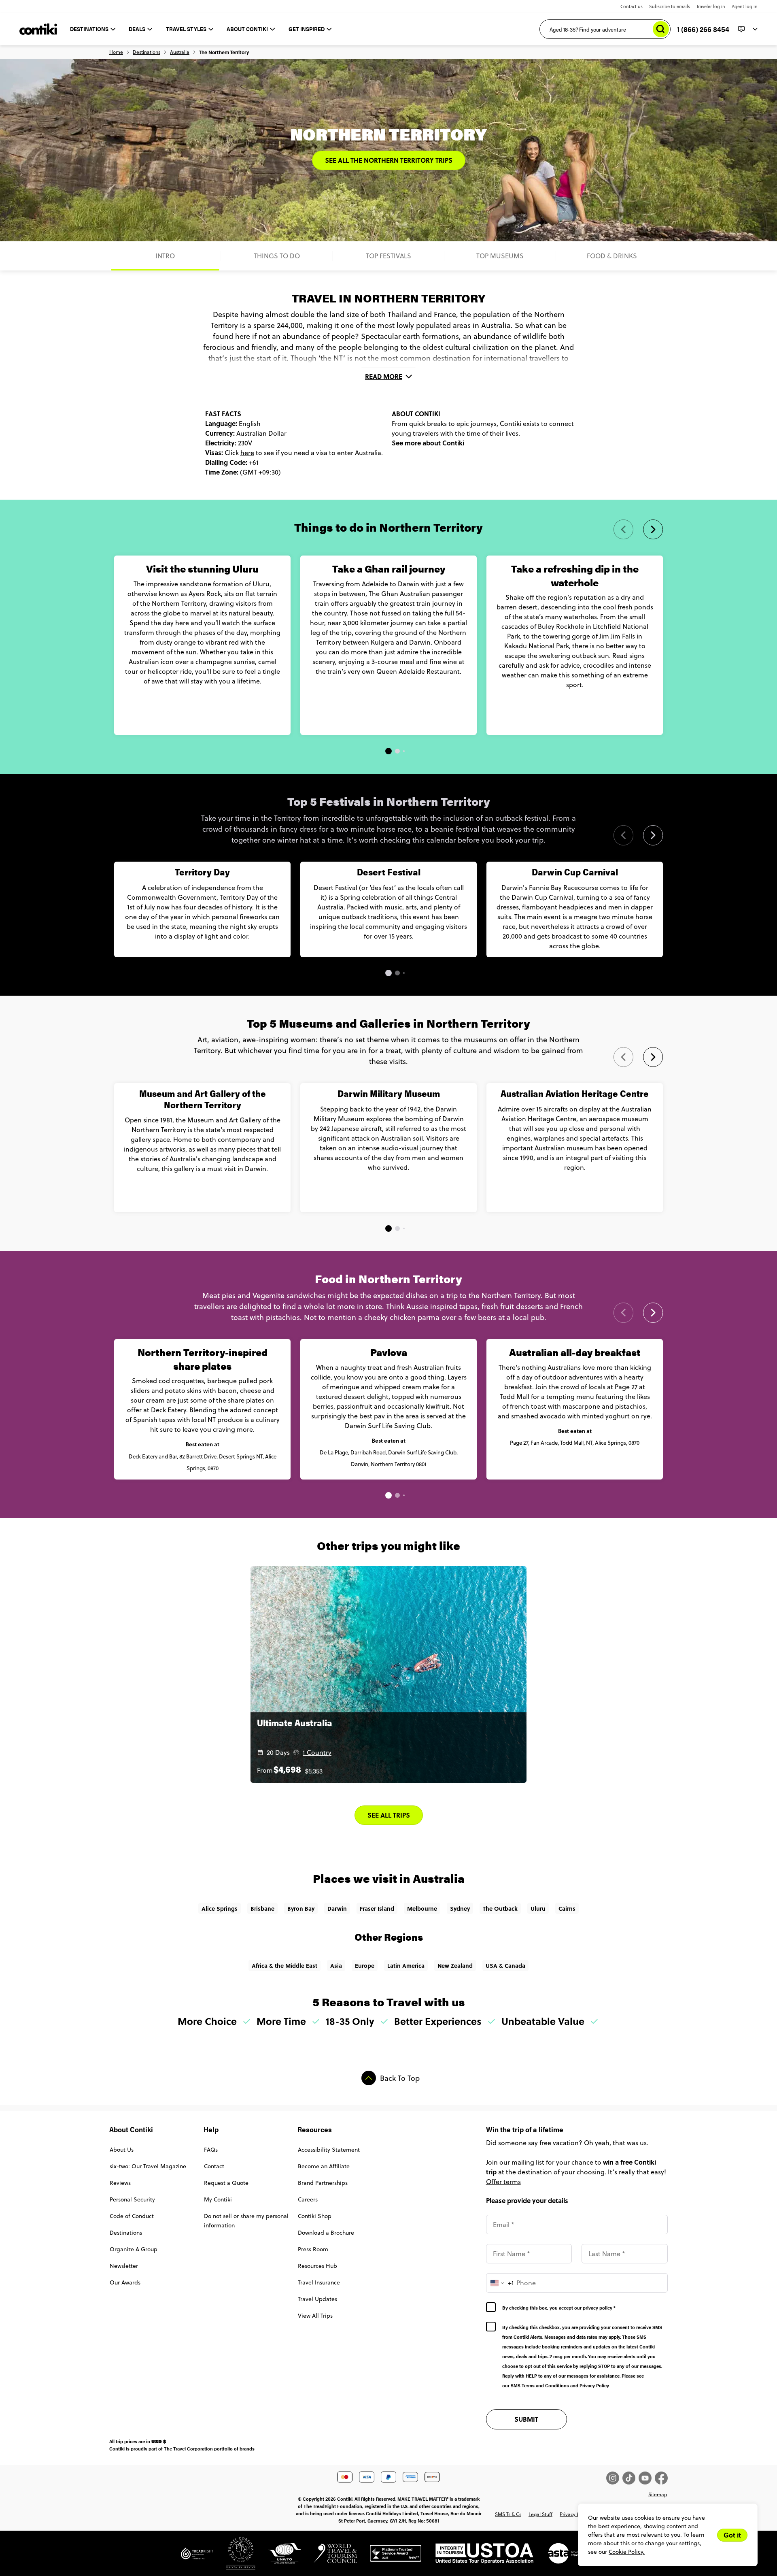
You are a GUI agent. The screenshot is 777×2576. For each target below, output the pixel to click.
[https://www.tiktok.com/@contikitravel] (631, 2478)
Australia (180, 52)
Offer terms (503, 2182)
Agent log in (745, 6)
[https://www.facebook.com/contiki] (661, 2478)
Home (116, 52)
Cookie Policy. (627, 2552)
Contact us (632, 6)
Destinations (146, 52)
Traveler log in (711, 6)
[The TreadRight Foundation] (197, 2557)
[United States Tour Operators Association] (478, 2557)
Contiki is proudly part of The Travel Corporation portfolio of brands (182, 2448)
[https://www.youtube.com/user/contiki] (647, 2478)
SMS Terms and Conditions (540, 2385)
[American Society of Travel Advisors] (565, 2557)
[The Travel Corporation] (234, 2557)
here (247, 453)
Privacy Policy (594, 2385)
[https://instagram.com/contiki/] (614, 2478)
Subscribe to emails (670, 6)
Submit (526, 2419)
